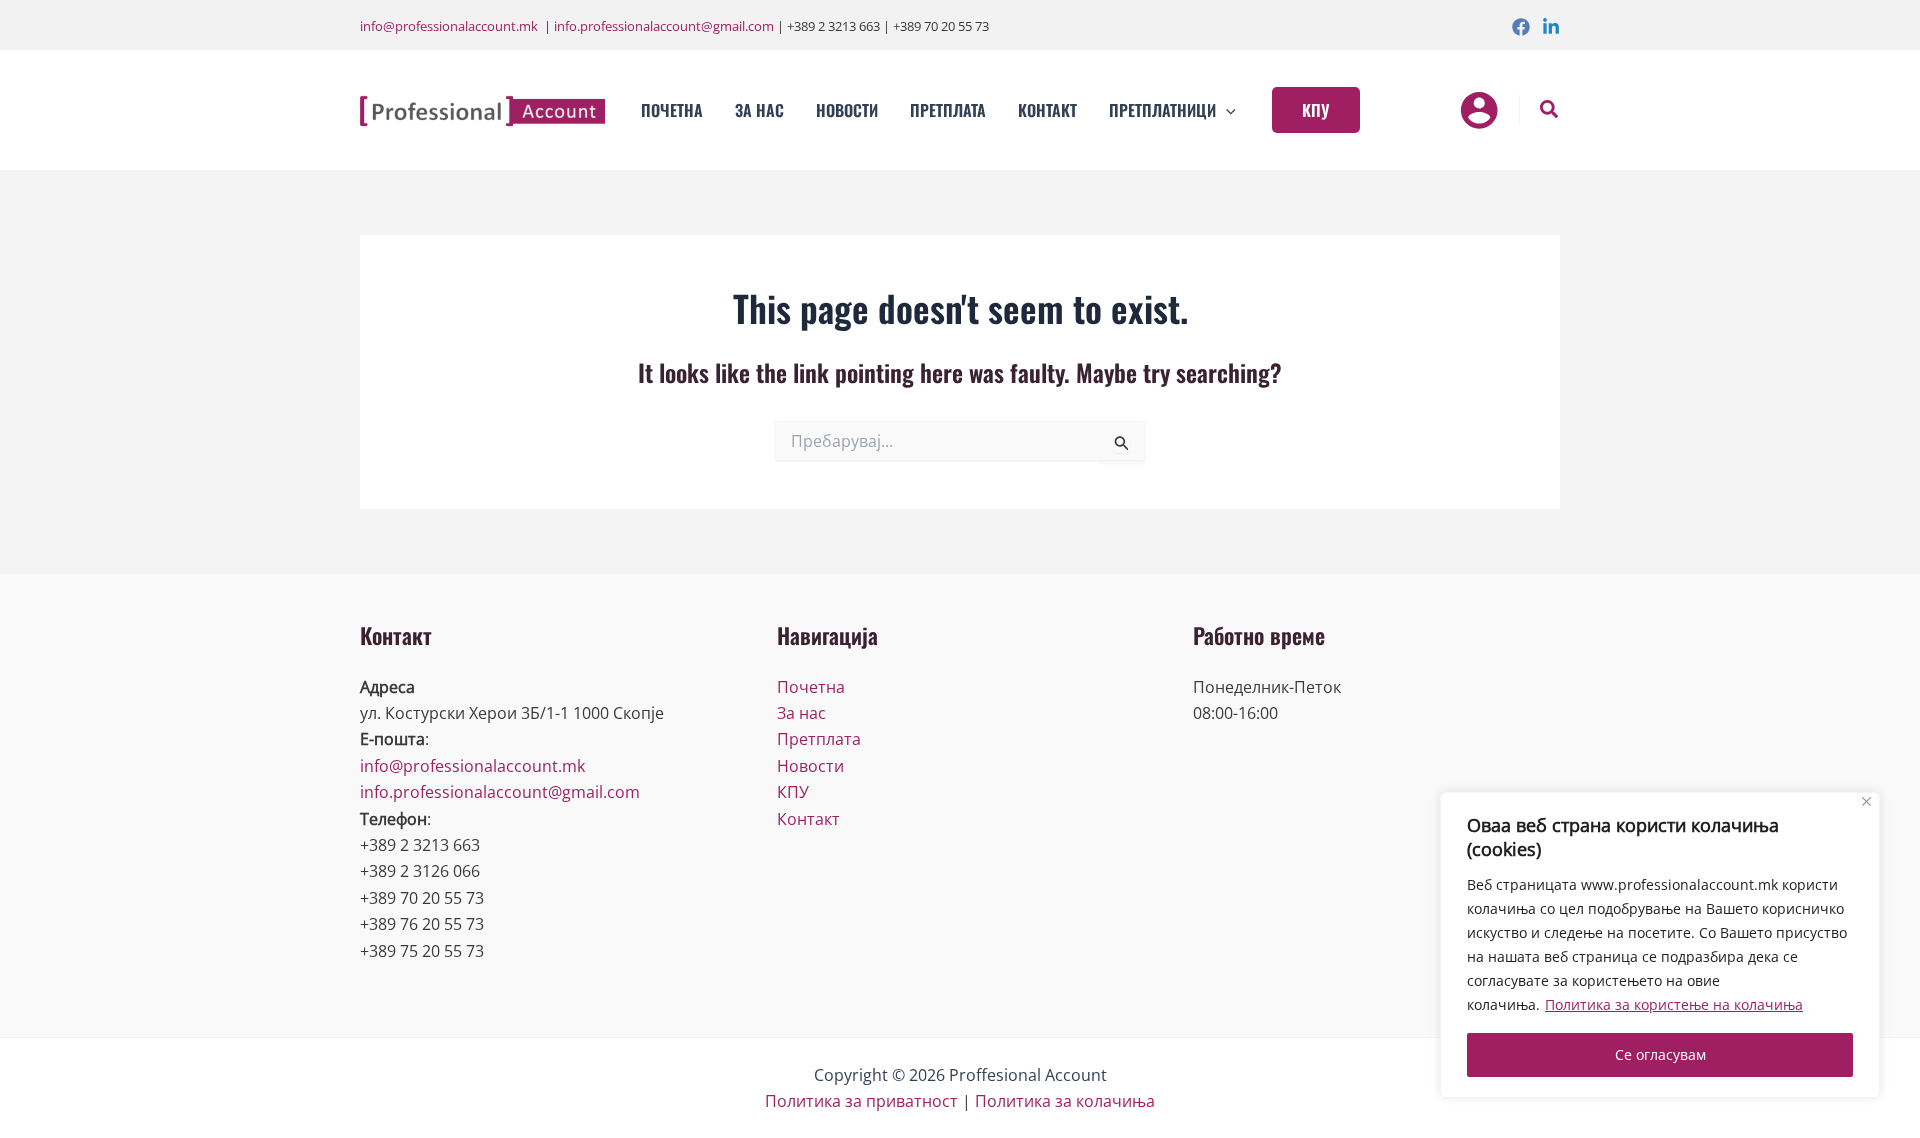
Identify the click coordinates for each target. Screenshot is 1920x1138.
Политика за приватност (861, 1101)
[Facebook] (1521, 27)
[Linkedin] (1551, 27)
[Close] (1866, 801)
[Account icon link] (1479, 110)
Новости (810, 766)
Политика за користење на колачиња (1674, 1004)
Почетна (811, 687)
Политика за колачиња (1065, 1101)
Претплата (819, 739)
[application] (1226, 110)
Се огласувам (1660, 1054)
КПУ (793, 792)
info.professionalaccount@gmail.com (664, 26)
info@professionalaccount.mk (449, 26)
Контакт (808, 819)
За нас (801, 713)
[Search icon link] (1550, 111)
